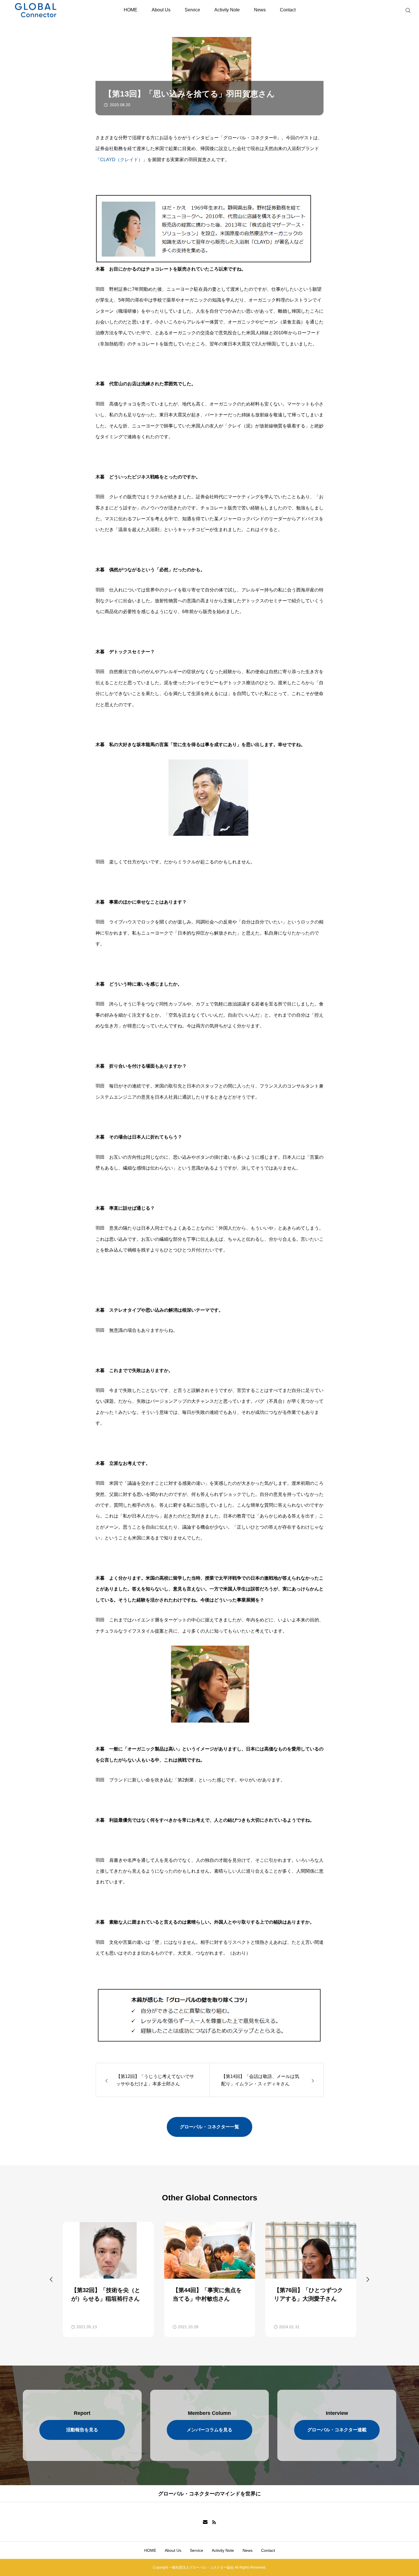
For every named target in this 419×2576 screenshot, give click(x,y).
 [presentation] (368, 2279)
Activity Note (227, 10)
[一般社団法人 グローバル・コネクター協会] (47, 10)
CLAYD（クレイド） (121, 160)
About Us (161, 10)
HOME (131, 10)
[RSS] (214, 2522)
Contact (288, 10)
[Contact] (205, 2522)
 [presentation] (51, 2279)
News (260, 10)
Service (192, 10)
